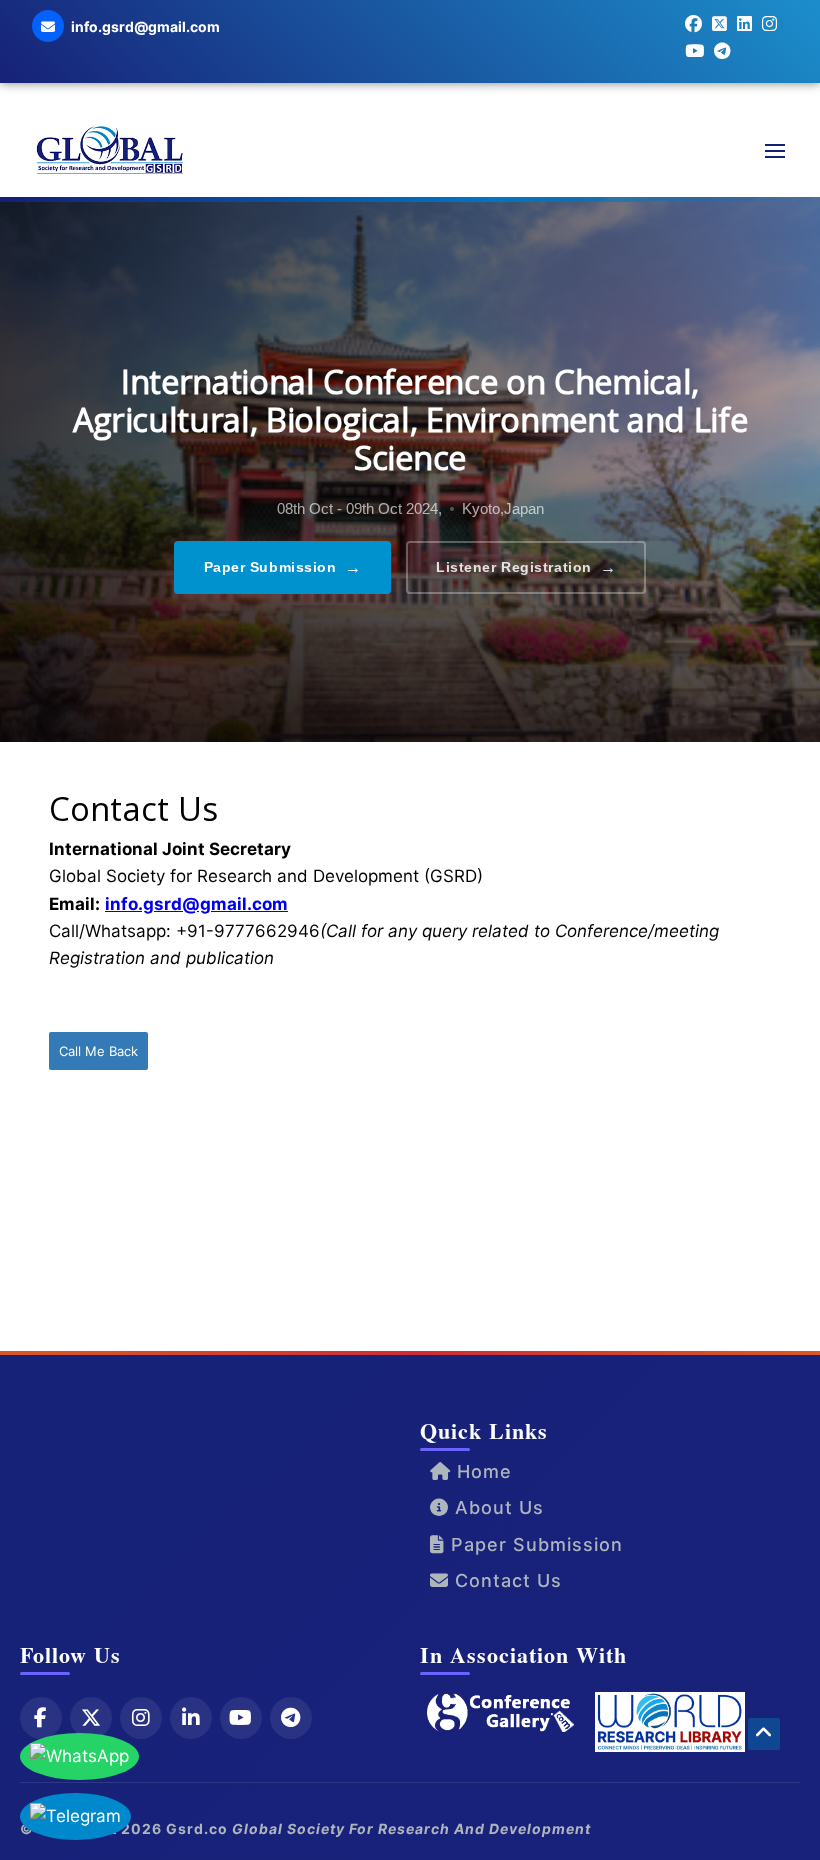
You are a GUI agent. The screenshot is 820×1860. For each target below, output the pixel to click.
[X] (91, 1718)
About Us (496, 1507)
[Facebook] (41, 1718)
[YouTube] (241, 1718)
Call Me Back (98, 1051)
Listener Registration (526, 567)
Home (481, 1471)
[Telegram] (291, 1718)
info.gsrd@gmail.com (196, 904)
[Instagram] (141, 1718)
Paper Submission (283, 567)
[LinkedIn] (191, 1718)
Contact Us (505, 1580)
